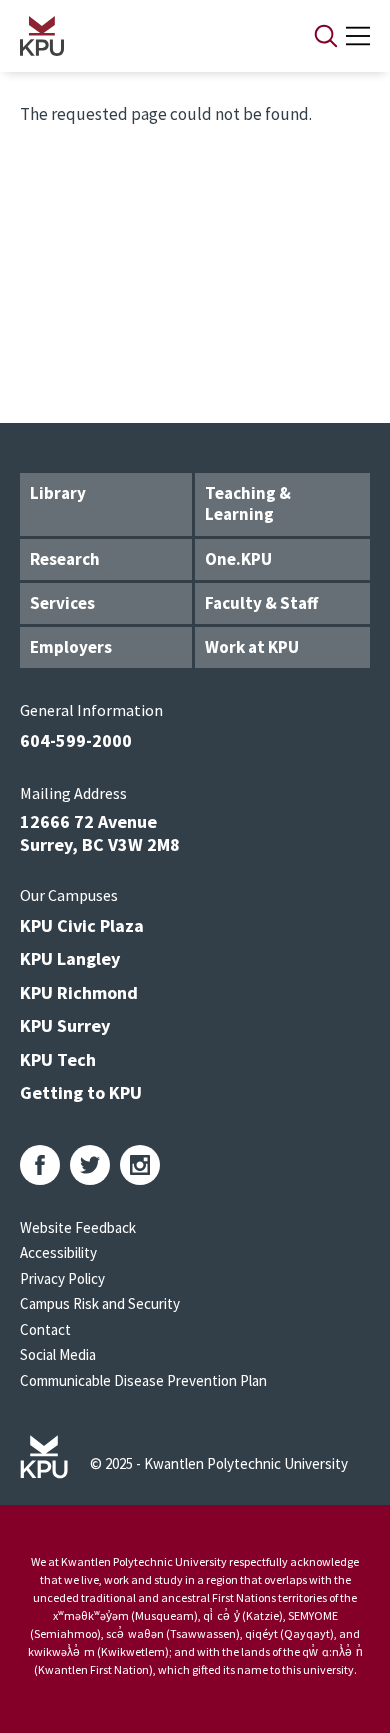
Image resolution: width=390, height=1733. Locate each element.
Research (65, 559)
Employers (71, 647)
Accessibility (58, 1252)
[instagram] (140, 1165)
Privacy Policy (62, 1278)
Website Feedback (78, 1227)
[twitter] (90, 1165)
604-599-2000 (76, 740)
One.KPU (238, 559)
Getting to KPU (81, 1092)
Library (58, 493)
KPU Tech (58, 1059)
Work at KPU (252, 647)
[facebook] (40, 1165)
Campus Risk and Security (100, 1303)
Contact (45, 1329)
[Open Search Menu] (326, 36)
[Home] (141, 36)
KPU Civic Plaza (82, 925)
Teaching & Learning (248, 503)
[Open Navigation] (358, 36)
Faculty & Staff (261, 603)
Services (62, 603)
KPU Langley (70, 958)
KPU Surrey (65, 1025)
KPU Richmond (79, 992)
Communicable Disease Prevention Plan (143, 1380)
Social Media (58, 1354)
